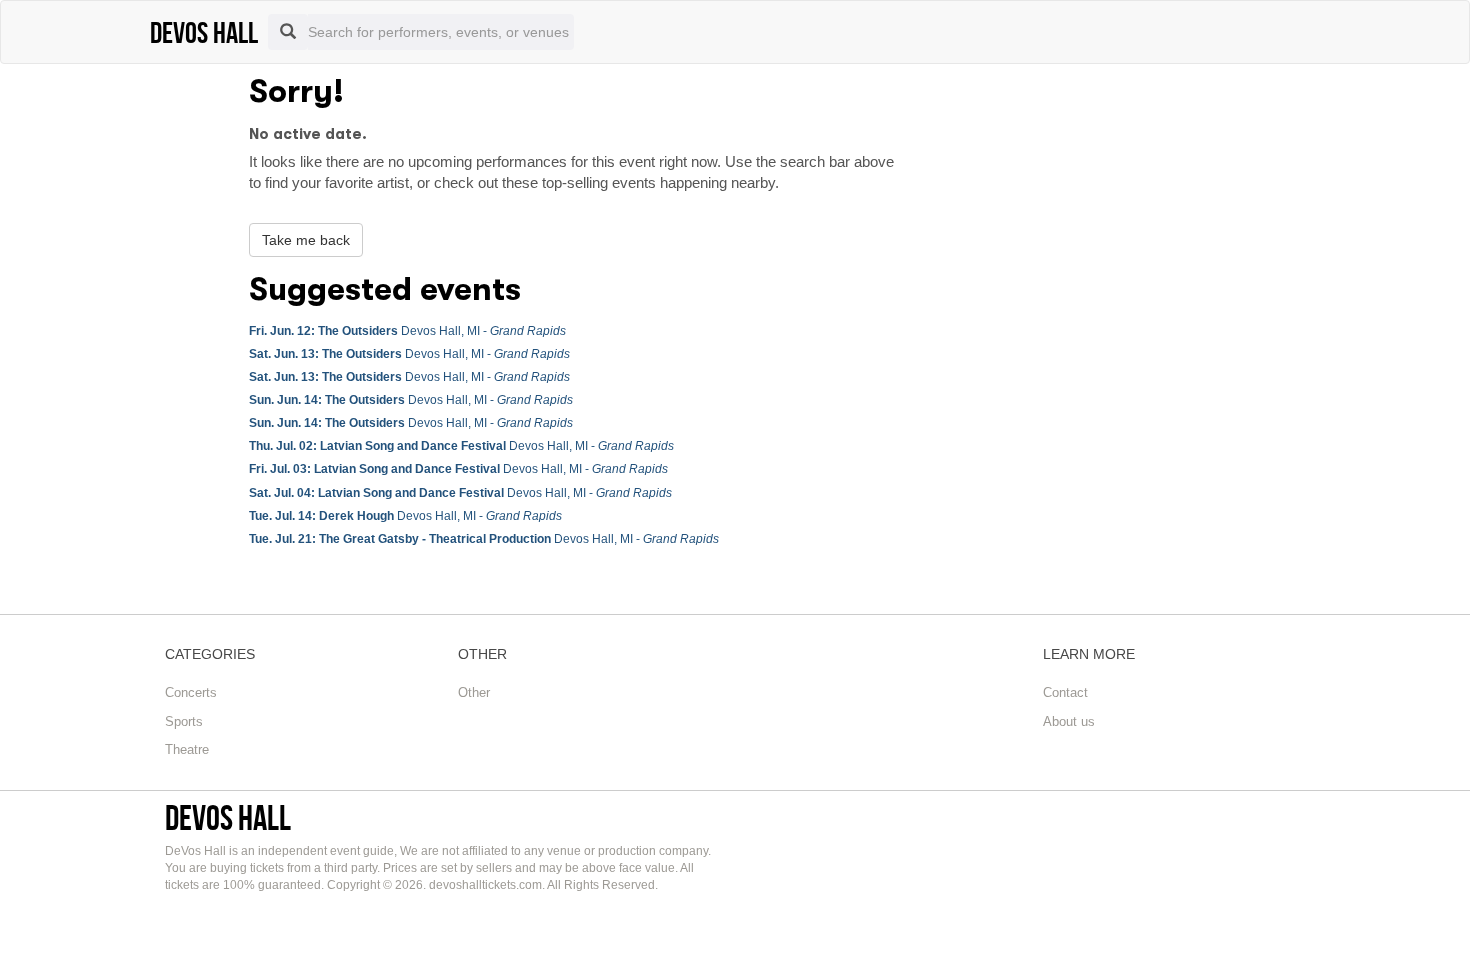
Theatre (187, 749)
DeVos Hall (228, 817)
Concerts (191, 692)
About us (1069, 721)
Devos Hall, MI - (407, 331)
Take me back (306, 240)
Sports (184, 721)
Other (474, 692)
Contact (1065, 692)
